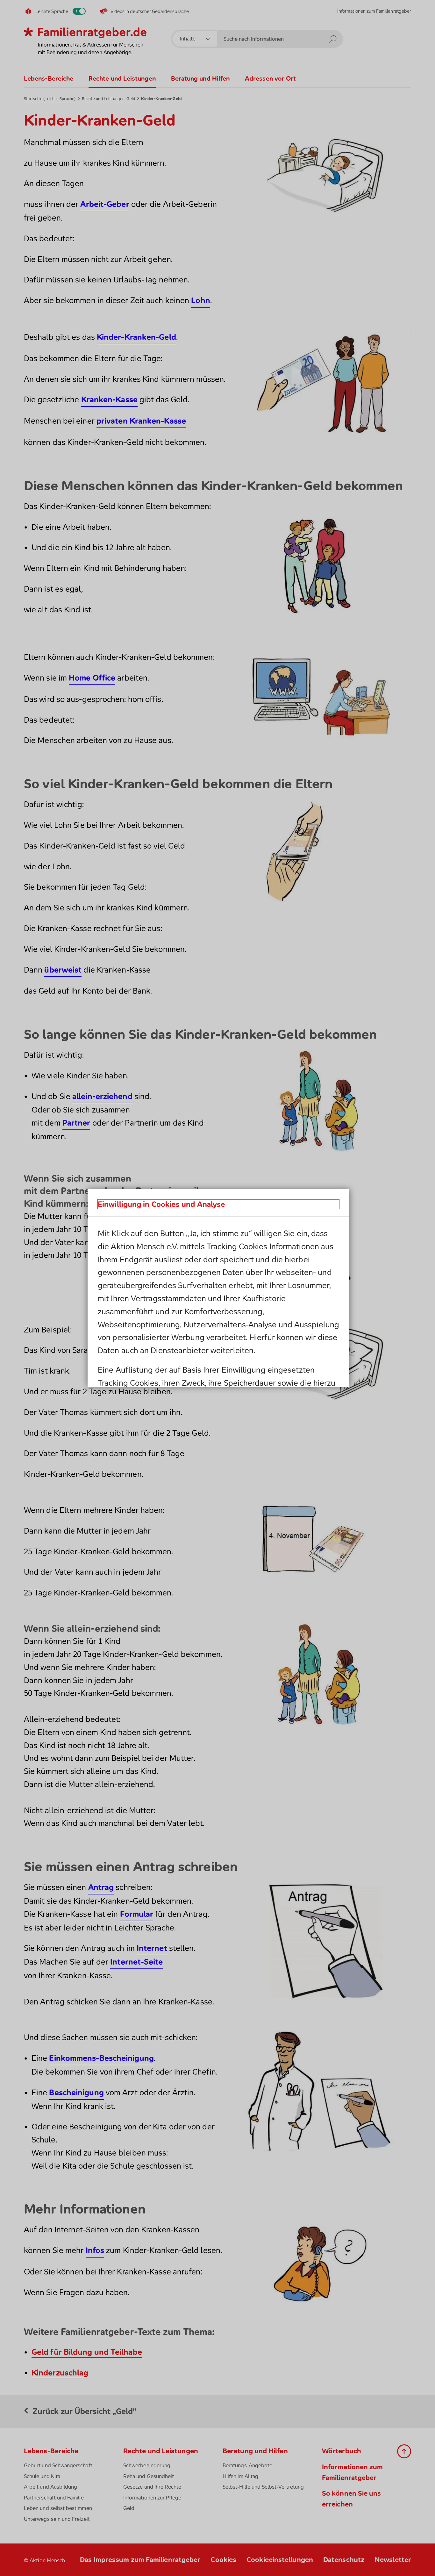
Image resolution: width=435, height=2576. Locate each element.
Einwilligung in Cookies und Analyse (161, 1204)
